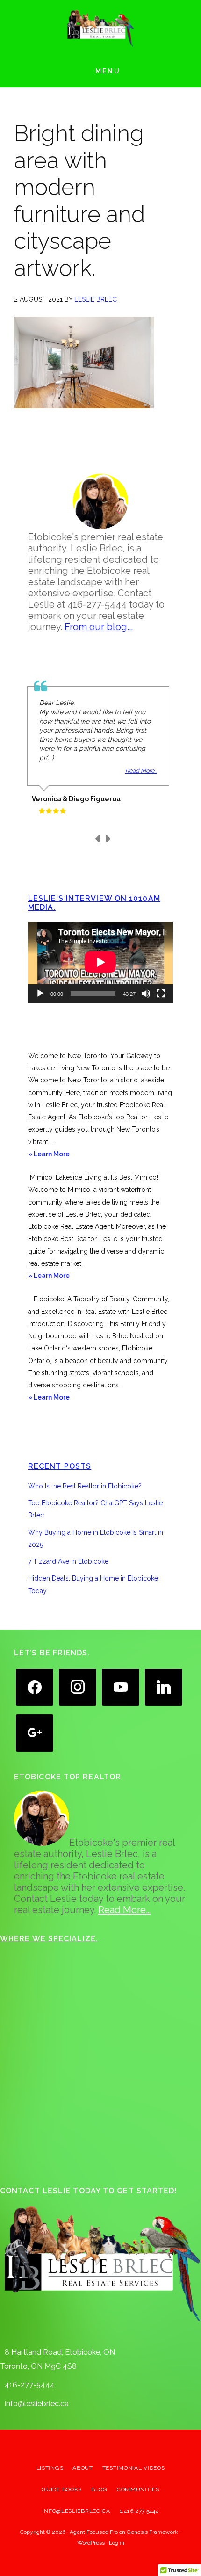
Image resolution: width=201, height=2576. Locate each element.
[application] (100, 962)
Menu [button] (108, 71)
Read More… (124, 1910)
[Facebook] (35, 1687)
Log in (117, 2543)
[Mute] (146, 994)
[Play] (40, 994)
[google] (35, 1732)
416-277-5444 (30, 2385)
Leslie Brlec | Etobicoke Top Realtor (100, 28)
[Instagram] (78, 1687)
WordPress (91, 2543)
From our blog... (99, 627)
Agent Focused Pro (94, 2532)
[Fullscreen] (161, 994)
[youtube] (121, 1687)
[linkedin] (164, 1687)
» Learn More (61, 1155)
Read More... (141, 771)
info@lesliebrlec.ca (37, 2404)
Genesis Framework (152, 2532)
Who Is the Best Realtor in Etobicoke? (85, 1486)
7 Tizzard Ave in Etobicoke (68, 1561)
